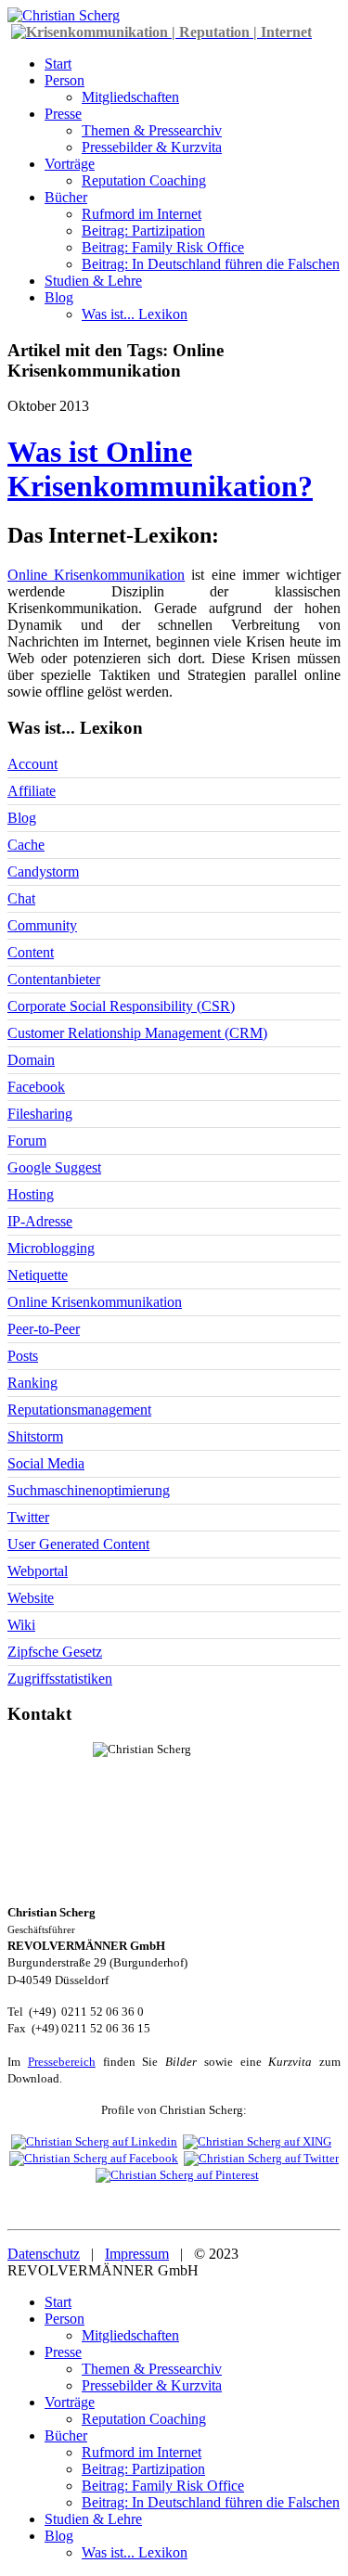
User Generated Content (78, 1544)
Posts (23, 1356)
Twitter (28, 1517)
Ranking (32, 1383)
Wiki (21, 1625)
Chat (21, 898)
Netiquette (38, 1275)
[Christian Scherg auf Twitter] (261, 2158)
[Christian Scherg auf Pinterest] (177, 2175)
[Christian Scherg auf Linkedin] (94, 2141)
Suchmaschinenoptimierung (89, 1490)
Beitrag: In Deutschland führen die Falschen (211, 264)
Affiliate (32, 791)
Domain (31, 1060)
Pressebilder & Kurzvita (152, 147)
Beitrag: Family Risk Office (163, 247)
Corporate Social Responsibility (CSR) (121, 1006)
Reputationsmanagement (79, 1410)
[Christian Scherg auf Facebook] (94, 2158)
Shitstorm (35, 1436)
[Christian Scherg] (64, 15)
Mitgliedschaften (130, 97)
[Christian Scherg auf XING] (257, 2141)
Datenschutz (44, 2254)
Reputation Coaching (144, 180)
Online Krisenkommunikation (96, 575)
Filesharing (40, 1114)
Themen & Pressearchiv (152, 130)
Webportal (38, 1571)
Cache (26, 845)
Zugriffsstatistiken (60, 1679)
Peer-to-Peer (44, 1329)
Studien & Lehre (93, 281)
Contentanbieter (54, 979)
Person (64, 80)
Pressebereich (62, 2062)
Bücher (66, 197)
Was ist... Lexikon (135, 314)
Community (42, 925)
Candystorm (43, 871)
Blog (59, 297)
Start (58, 64)
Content (31, 952)
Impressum (137, 2254)
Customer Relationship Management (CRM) (137, 1033)
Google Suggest (54, 1167)
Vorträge (70, 164)
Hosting (31, 1194)
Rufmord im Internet (142, 214)
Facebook (36, 1087)
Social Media (46, 1463)
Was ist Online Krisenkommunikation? (160, 469)
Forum (27, 1141)
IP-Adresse (40, 1221)
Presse (63, 114)
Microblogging (51, 1248)
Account (32, 764)
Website (31, 1598)
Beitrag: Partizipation (143, 231)
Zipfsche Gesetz (55, 1652)
